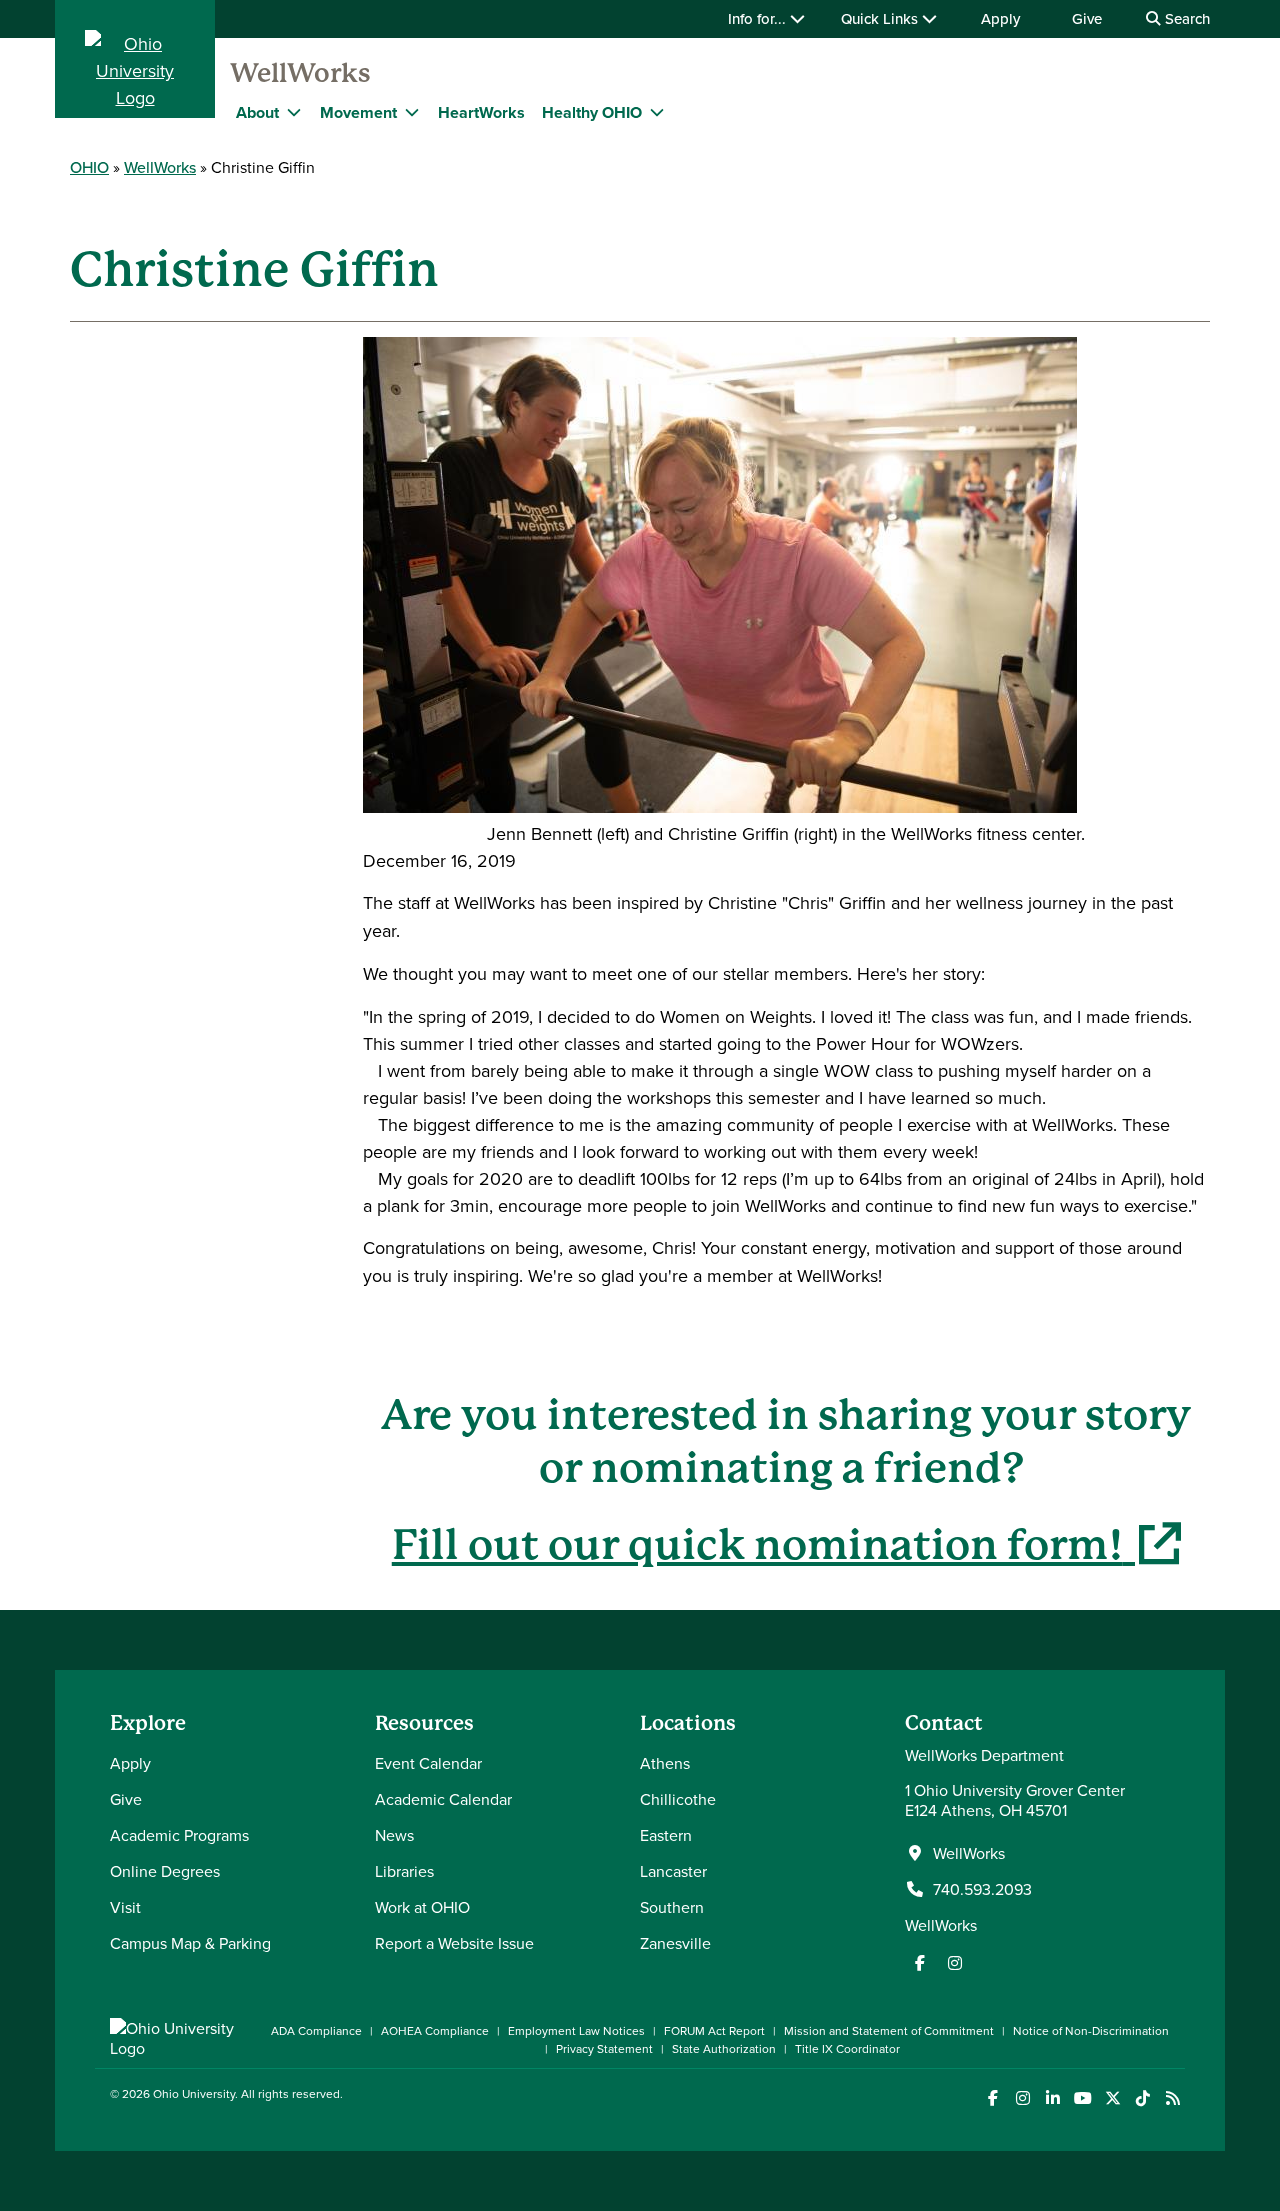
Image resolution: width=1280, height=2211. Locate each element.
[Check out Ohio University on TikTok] (1142, 2098)
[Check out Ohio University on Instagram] (1022, 2098)
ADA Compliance (316, 2030)
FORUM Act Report (714, 2030)
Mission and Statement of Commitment (889, 2030)
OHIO (89, 167)
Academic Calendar (443, 1799)
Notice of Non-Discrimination (1091, 2030)
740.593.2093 (982, 1889)
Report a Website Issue (454, 1943)
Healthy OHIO (592, 112)
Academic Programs (179, 1835)
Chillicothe (678, 1799)
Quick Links (881, 18)
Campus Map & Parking (190, 1943)
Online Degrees (165, 1871)
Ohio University (194, 2093)
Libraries (404, 1871)
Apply (1000, 18)
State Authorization (724, 2048)
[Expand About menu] (294, 112)
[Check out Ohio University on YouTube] (1082, 2098)
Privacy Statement (604, 2048)
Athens (665, 1763)
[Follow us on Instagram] (955, 1963)
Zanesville (675, 1943)
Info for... (759, 18)
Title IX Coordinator (847, 2048)
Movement (358, 112)
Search (1185, 18)
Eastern (666, 1835)
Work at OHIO (422, 1907)
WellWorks (300, 73)
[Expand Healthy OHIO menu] (657, 112)
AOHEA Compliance (435, 2030)
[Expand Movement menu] (412, 112)
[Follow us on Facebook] (920, 1963)
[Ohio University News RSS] (1172, 2098)
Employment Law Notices (576, 2030)
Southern (672, 1907)
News (394, 1835)
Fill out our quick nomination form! (786, 1544)
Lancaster (673, 1871)
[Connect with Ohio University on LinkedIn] (1052, 2098)
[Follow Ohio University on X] (1112, 2098)
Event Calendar (428, 1763)
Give (1087, 18)
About (257, 112)
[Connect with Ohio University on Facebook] (992, 2098)
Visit (125, 1907)
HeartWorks (481, 112)
